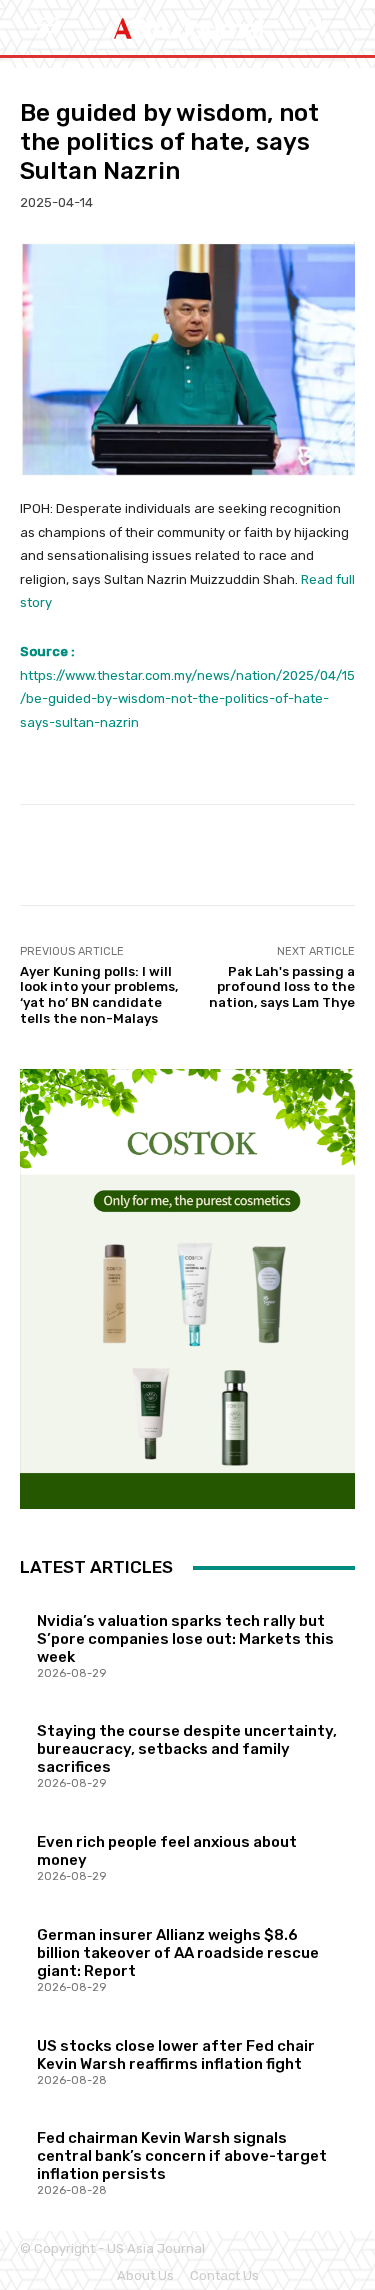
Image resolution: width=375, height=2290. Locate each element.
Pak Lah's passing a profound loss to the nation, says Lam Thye (282, 987)
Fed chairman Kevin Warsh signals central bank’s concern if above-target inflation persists (182, 2156)
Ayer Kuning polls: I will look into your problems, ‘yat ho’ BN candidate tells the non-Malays (99, 995)
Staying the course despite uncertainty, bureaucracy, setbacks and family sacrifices (187, 1749)
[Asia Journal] (187, 28)
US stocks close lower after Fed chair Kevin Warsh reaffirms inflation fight (176, 2055)
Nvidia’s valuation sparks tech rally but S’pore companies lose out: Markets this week (185, 1639)
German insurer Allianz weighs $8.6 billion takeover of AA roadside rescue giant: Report (178, 1953)
